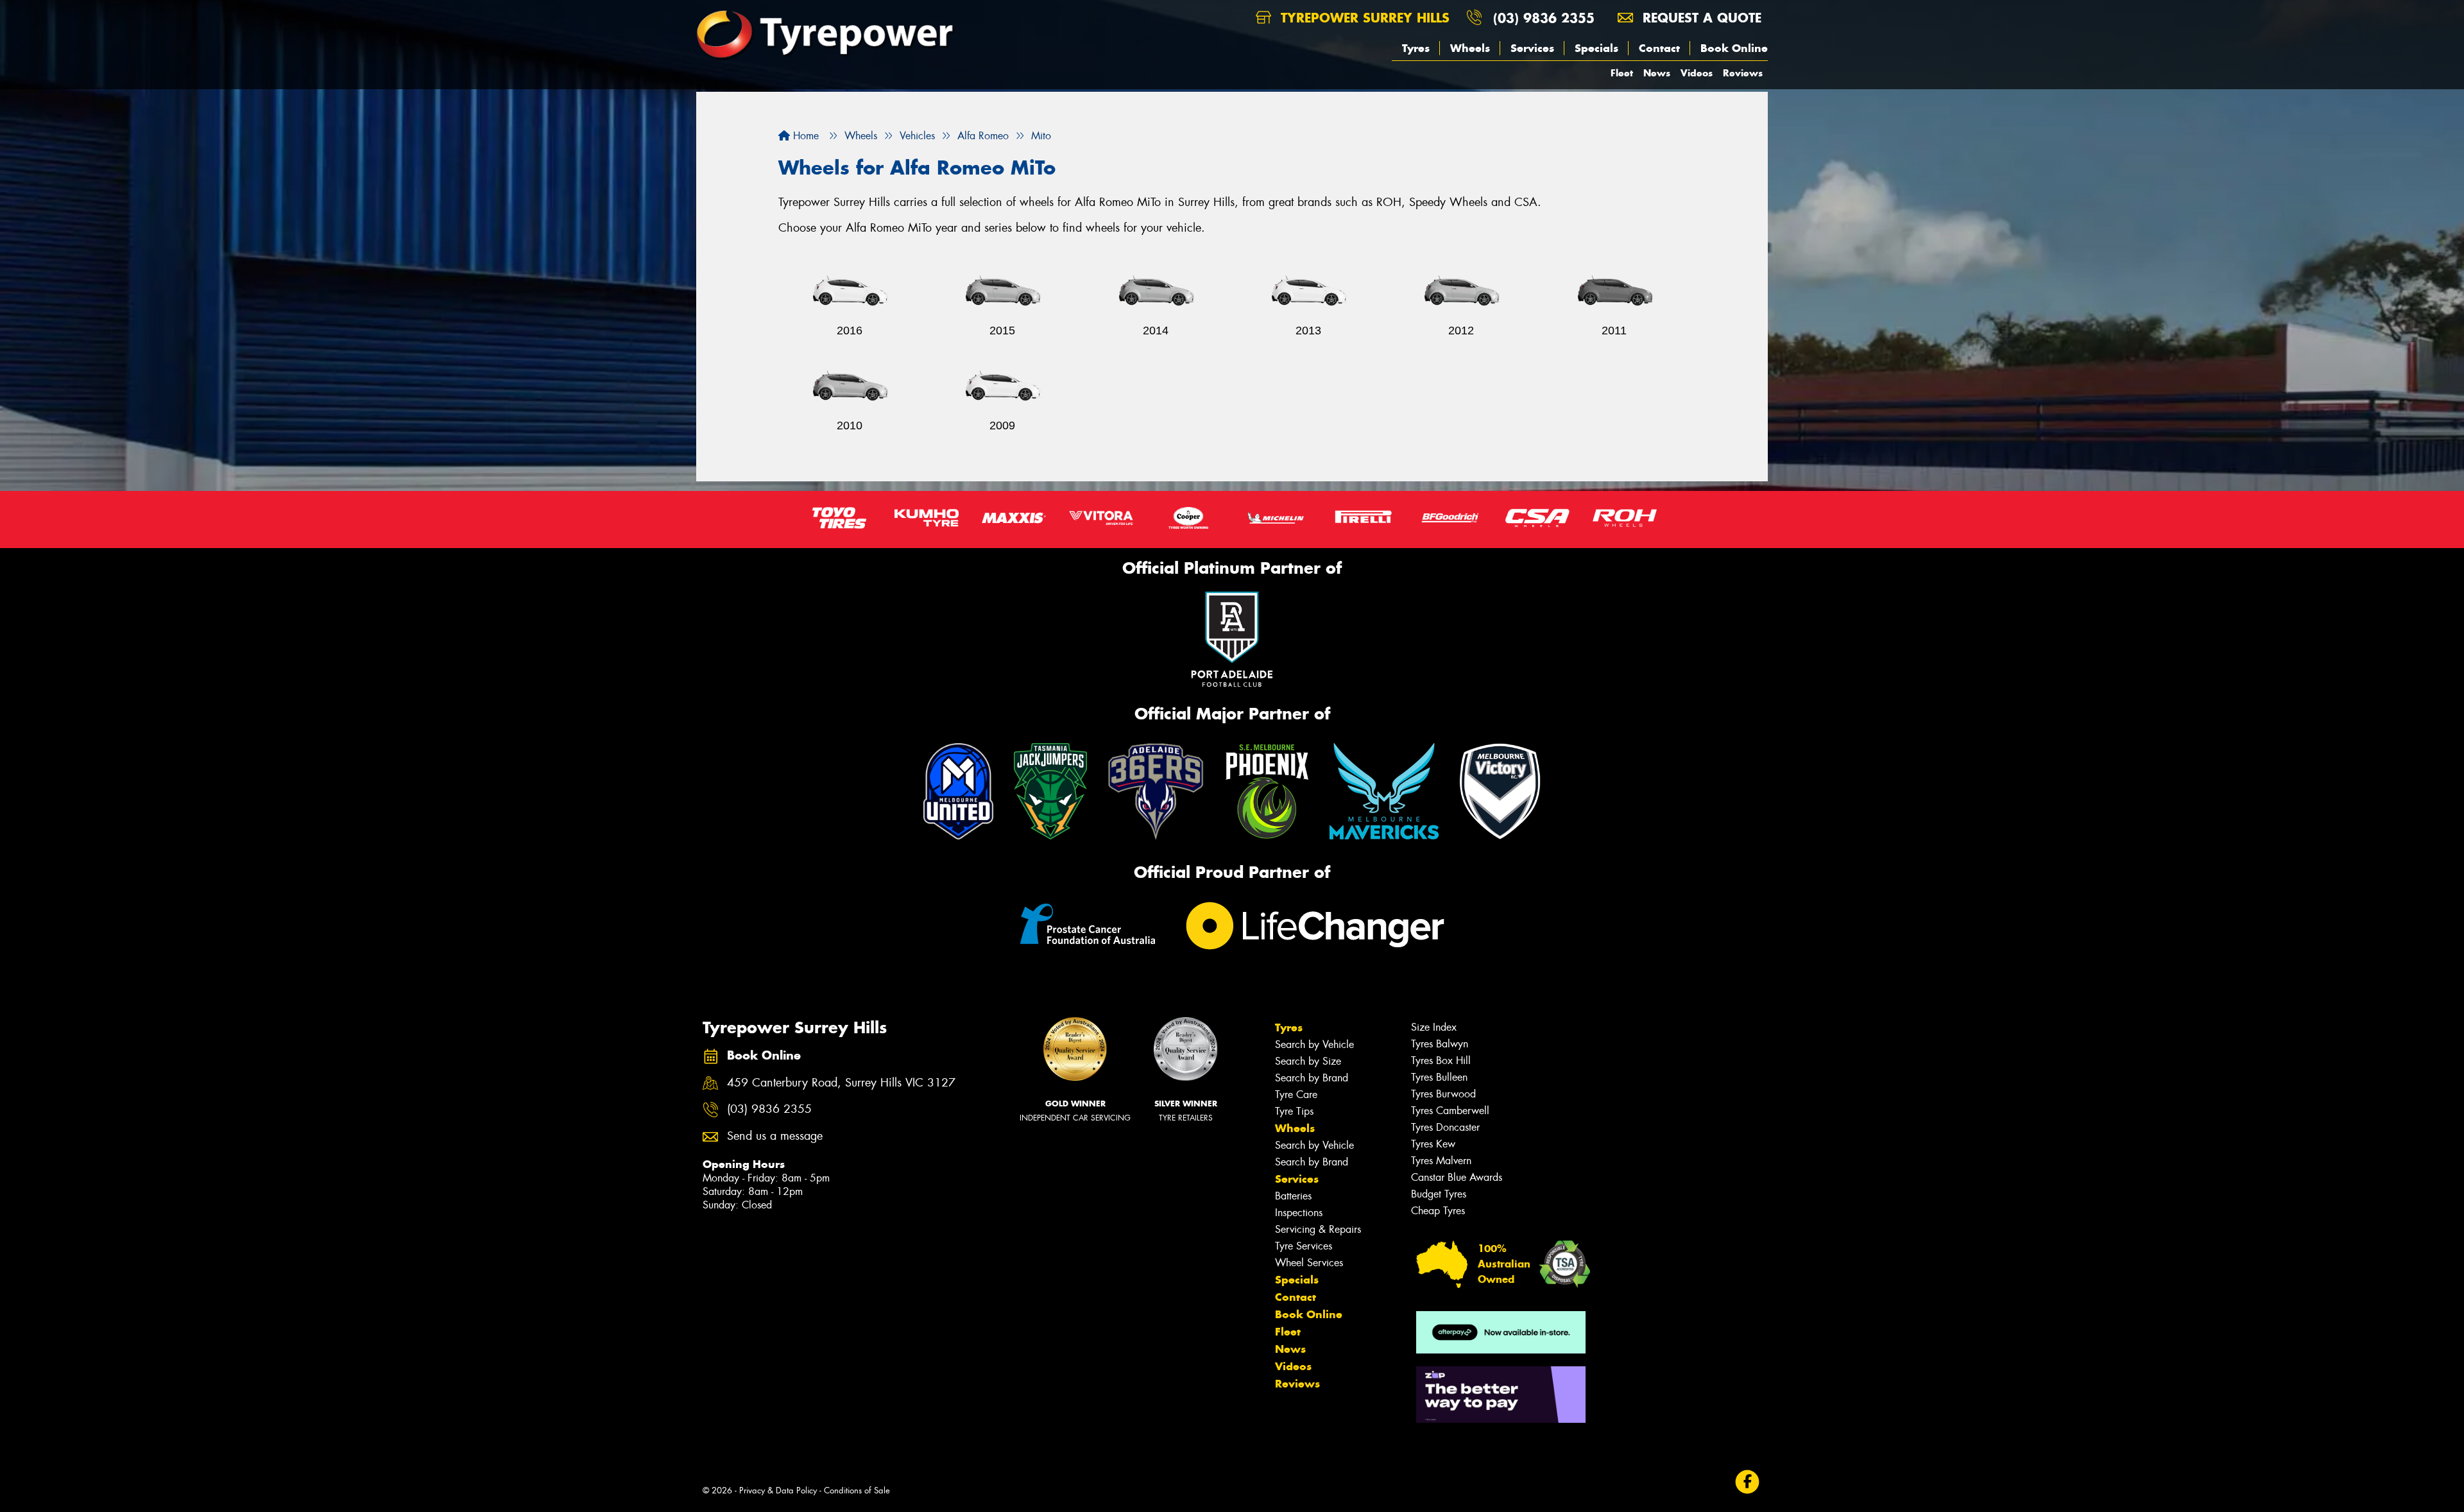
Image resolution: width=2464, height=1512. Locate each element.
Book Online (1734, 48)
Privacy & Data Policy (778, 1491)
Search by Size (1308, 1061)
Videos (1697, 73)
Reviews (1743, 73)
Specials (1596, 48)
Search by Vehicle (1314, 1044)
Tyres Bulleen (1439, 1077)
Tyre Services (1304, 1246)
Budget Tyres (1439, 1194)
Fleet (1622, 73)
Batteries (1293, 1196)
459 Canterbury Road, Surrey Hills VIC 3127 (841, 1083)
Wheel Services (1309, 1263)
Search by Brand (1312, 1078)
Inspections (1299, 1213)
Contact (1659, 48)
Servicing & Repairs (1318, 1229)
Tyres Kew (1433, 1144)
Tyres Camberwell (1450, 1111)
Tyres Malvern (1441, 1161)
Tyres (1416, 48)
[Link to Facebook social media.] (1748, 1482)
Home (804, 136)
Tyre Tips (1294, 1111)
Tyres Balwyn (1440, 1044)
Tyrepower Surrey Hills (1363, 18)
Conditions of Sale (857, 1491)
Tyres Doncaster (1445, 1127)
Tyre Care (1296, 1095)
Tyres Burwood (1443, 1094)
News (1657, 73)
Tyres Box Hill (1441, 1061)
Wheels (1470, 48)
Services (1532, 48)
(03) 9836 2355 (1544, 18)
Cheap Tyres (1438, 1211)
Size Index (1434, 1027)
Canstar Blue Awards (1457, 1177)
